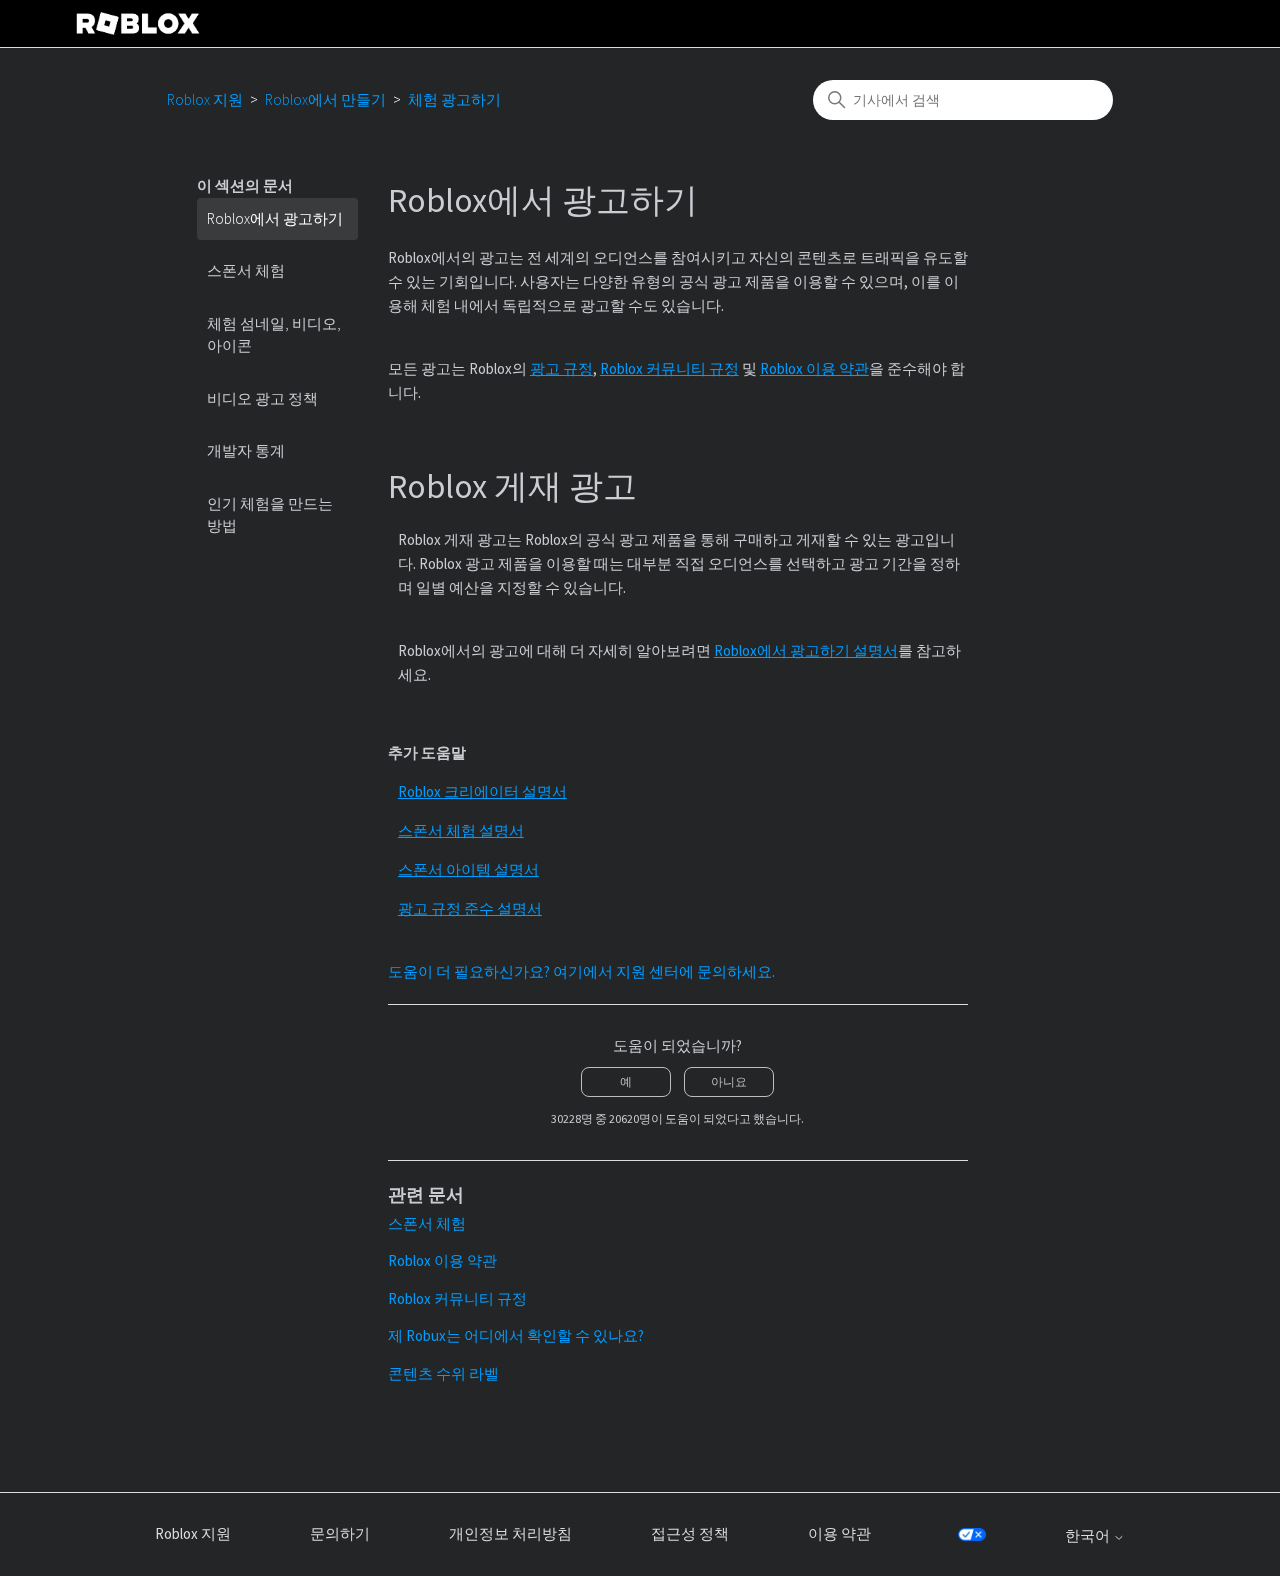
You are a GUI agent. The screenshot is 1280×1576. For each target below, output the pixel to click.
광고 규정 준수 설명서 (470, 908)
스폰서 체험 (246, 270)
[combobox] (963, 100)
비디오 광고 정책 (262, 398)
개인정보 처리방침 (510, 1533)
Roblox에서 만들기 (325, 99)
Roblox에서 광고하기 (275, 218)
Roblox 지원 (205, 99)
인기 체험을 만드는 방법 (270, 515)
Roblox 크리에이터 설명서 (482, 791)
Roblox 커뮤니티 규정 (669, 368)
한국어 (1089, 1535)
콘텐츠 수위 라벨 (443, 1373)
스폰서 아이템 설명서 (468, 869)
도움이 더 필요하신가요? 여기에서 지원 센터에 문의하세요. (581, 971)
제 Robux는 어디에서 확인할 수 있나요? (516, 1335)
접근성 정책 (690, 1533)
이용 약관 (839, 1533)
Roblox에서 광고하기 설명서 (806, 650)
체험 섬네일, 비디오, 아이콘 (274, 335)
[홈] (138, 23)
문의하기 (340, 1533)
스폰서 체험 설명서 (461, 830)
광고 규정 (561, 368)
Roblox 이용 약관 (814, 368)
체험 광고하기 (454, 99)
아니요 (729, 1081)
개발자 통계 (246, 450)
